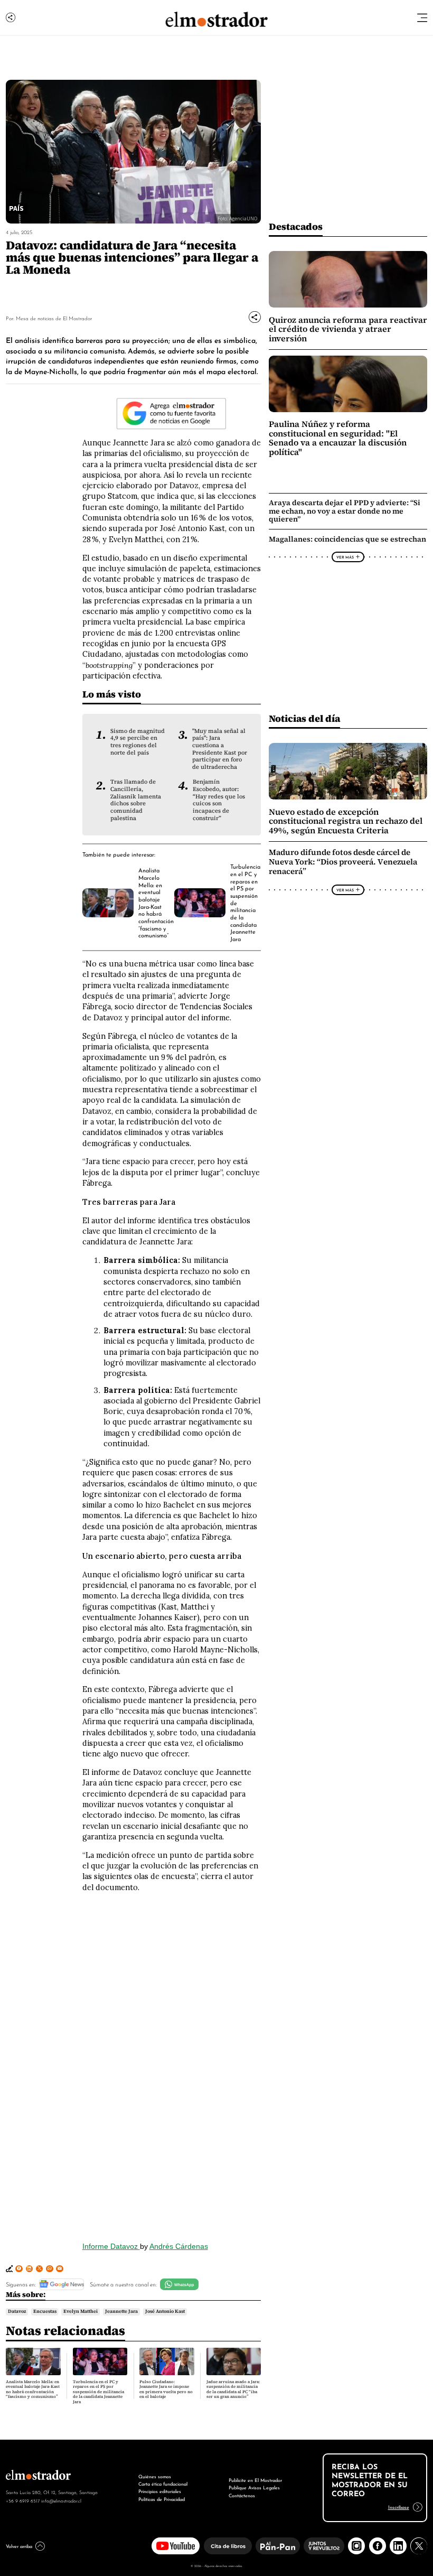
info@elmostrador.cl (61, 2500)
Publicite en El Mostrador (255, 2480)
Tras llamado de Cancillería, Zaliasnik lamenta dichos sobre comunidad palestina (136, 800)
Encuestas (45, 2311)
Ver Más (345, 557)
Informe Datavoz (111, 2246)
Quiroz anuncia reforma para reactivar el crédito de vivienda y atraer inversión (348, 329)
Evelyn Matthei (81, 2311)
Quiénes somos (155, 2476)
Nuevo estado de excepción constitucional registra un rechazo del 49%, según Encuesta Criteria (346, 821)
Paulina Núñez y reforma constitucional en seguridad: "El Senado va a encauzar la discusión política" (338, 438)
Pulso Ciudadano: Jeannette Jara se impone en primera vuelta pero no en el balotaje (166, 2389)
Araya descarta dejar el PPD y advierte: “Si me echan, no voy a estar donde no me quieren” (345, 510)
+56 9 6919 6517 (23, 2500)
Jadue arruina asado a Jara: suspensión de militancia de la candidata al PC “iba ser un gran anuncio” (233, 2389)
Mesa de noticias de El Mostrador (54, 318)
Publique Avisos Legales (254, 2487)
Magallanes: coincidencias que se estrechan (347, 539)
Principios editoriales (160, 2491)
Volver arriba (19, 2546)
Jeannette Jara (121, 2311)
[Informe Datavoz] (172, 2067)
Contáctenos (242, 2495)
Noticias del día (304, 718)
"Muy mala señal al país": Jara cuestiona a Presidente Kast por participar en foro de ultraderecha (220, 749)
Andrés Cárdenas (179, 2246)
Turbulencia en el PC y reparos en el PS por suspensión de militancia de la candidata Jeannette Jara (98, 2392)
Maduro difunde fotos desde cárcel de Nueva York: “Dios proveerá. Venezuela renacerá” (343, 862)
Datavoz (17, 2311)
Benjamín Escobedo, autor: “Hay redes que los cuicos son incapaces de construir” (219, 800)
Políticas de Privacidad (162, 2499)
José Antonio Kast (165, 2311)
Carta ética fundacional (163, 2483)
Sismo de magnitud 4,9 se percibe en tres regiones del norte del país (138, 742)
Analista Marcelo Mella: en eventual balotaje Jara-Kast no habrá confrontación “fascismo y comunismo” (156, 902)
